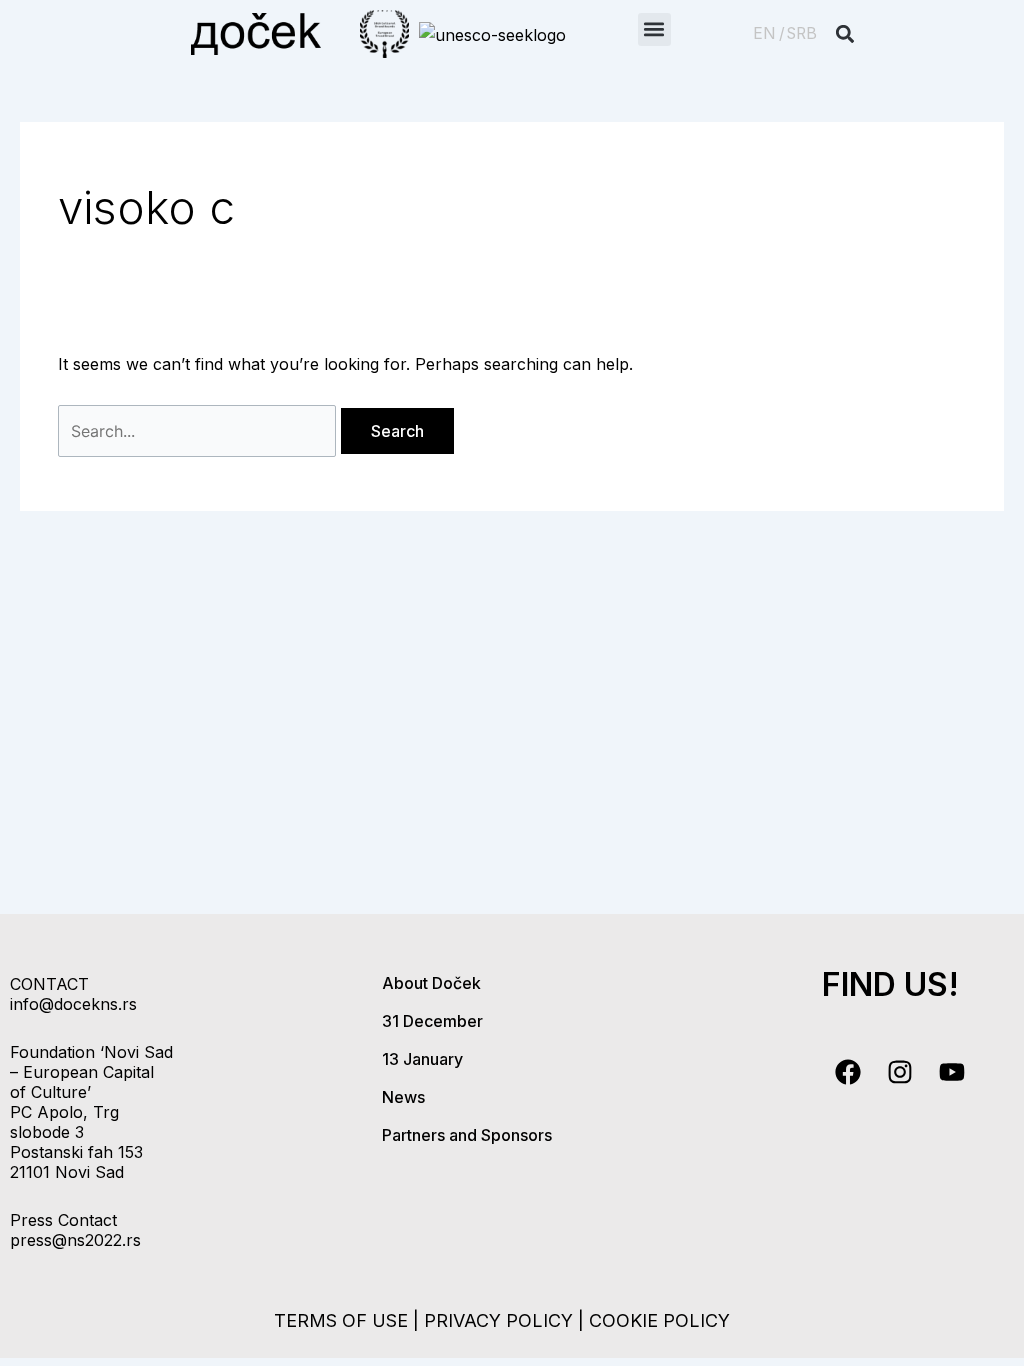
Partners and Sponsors (467, 1135)
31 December (432, 1021)
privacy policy (498, 1320)
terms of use (341, 1320)
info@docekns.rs (73, 1004)
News (403, 1097)
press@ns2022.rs (75, 1240)
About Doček (431, 983)
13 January (422, 1059)
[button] (654, 29)
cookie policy (659, 1320)
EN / (769, 33)
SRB (802, 33)
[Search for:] (199, 431)
